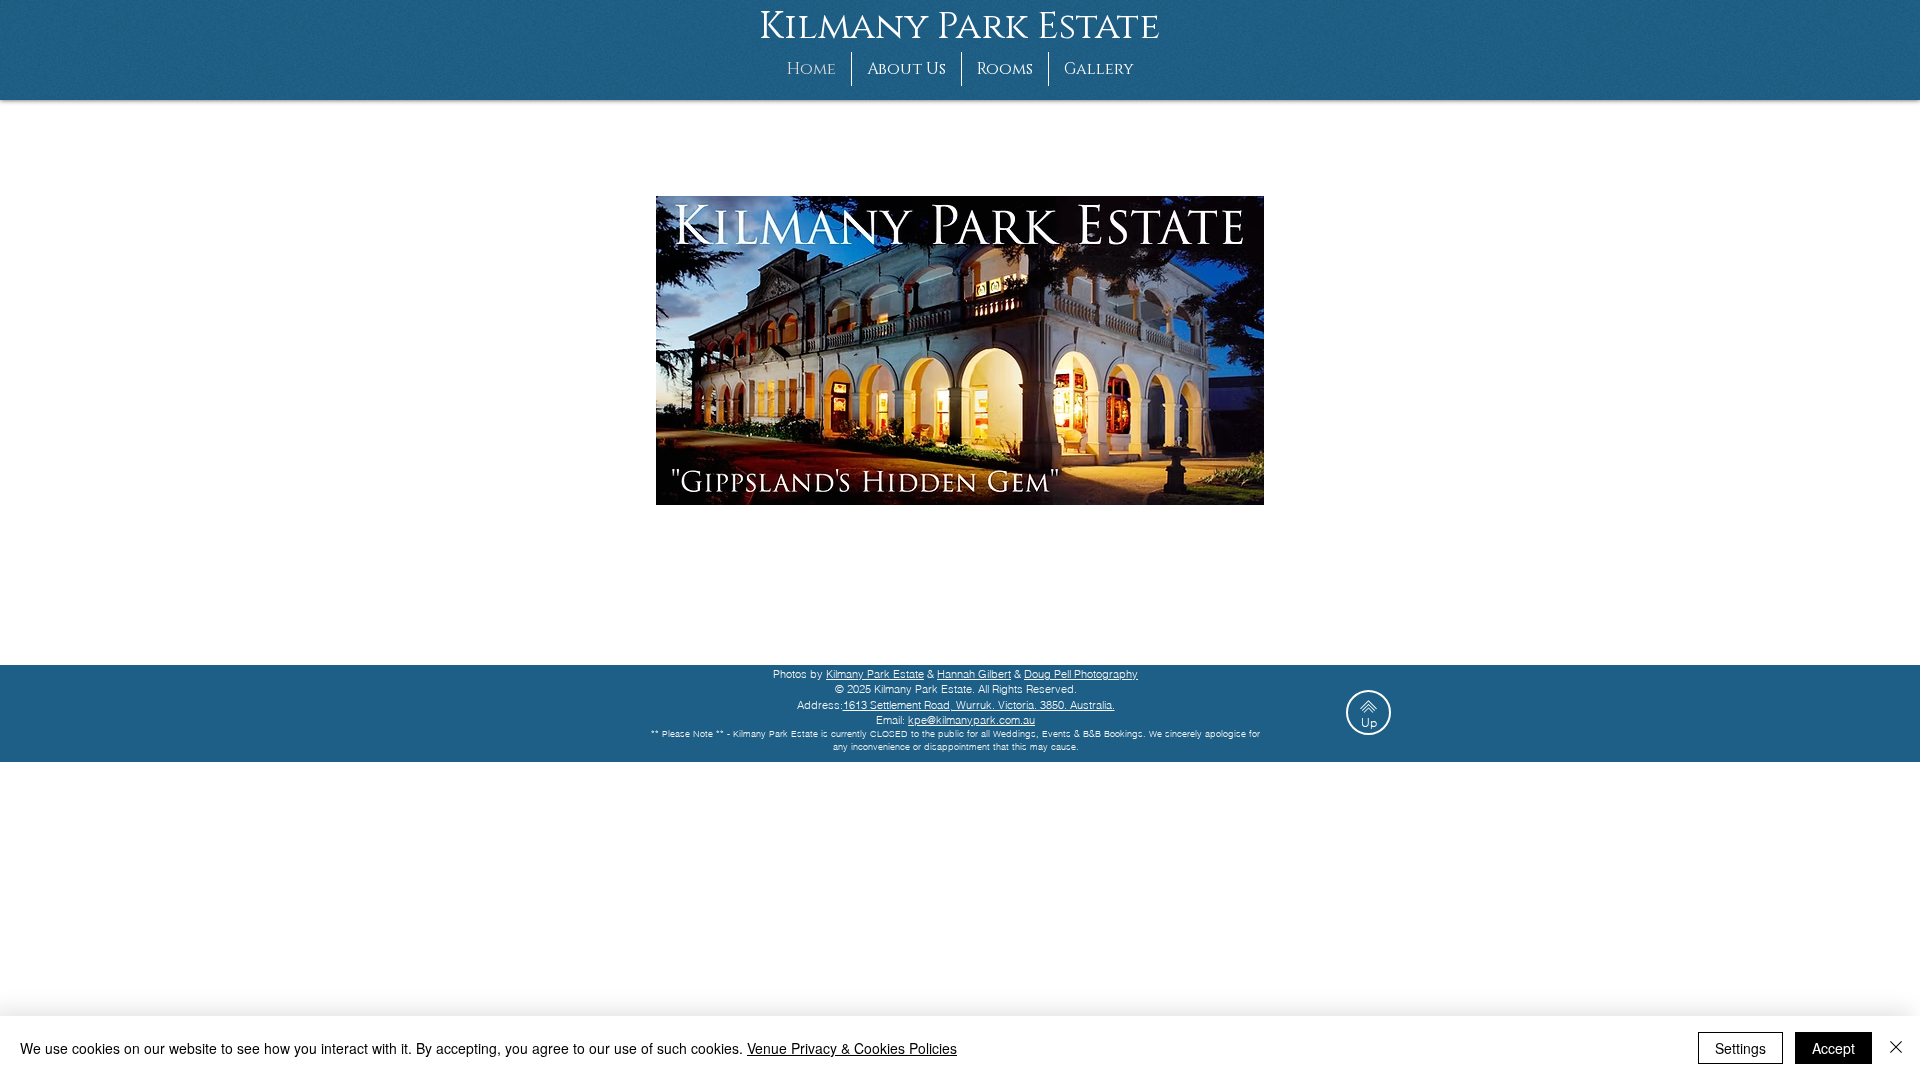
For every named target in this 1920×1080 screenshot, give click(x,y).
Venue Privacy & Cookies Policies (852, 1048)
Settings (1740, 1048)
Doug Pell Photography (1081, 674)
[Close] (1896, 1048)
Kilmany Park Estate (875, 674)
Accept (1833, 1048)
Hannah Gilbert (974, 674)
